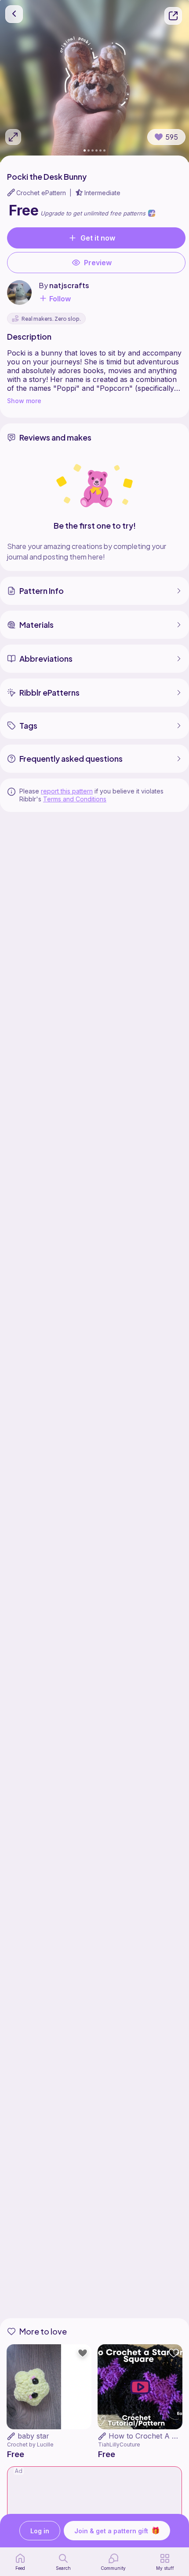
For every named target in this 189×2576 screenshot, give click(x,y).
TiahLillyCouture (119, 2444)
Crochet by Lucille (30, 2444)
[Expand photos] (13, 137)
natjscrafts (69, 285)
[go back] (14, 14)
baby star (33, 2436)
